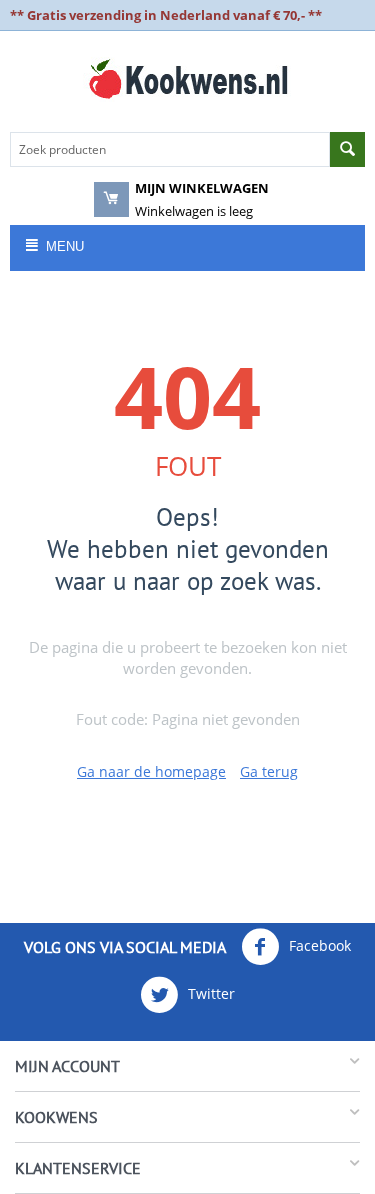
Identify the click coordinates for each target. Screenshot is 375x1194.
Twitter (209, 993)
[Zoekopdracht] (347, 149)
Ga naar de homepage (151, 771)
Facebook (318, 945)
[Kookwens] (188, 78)
